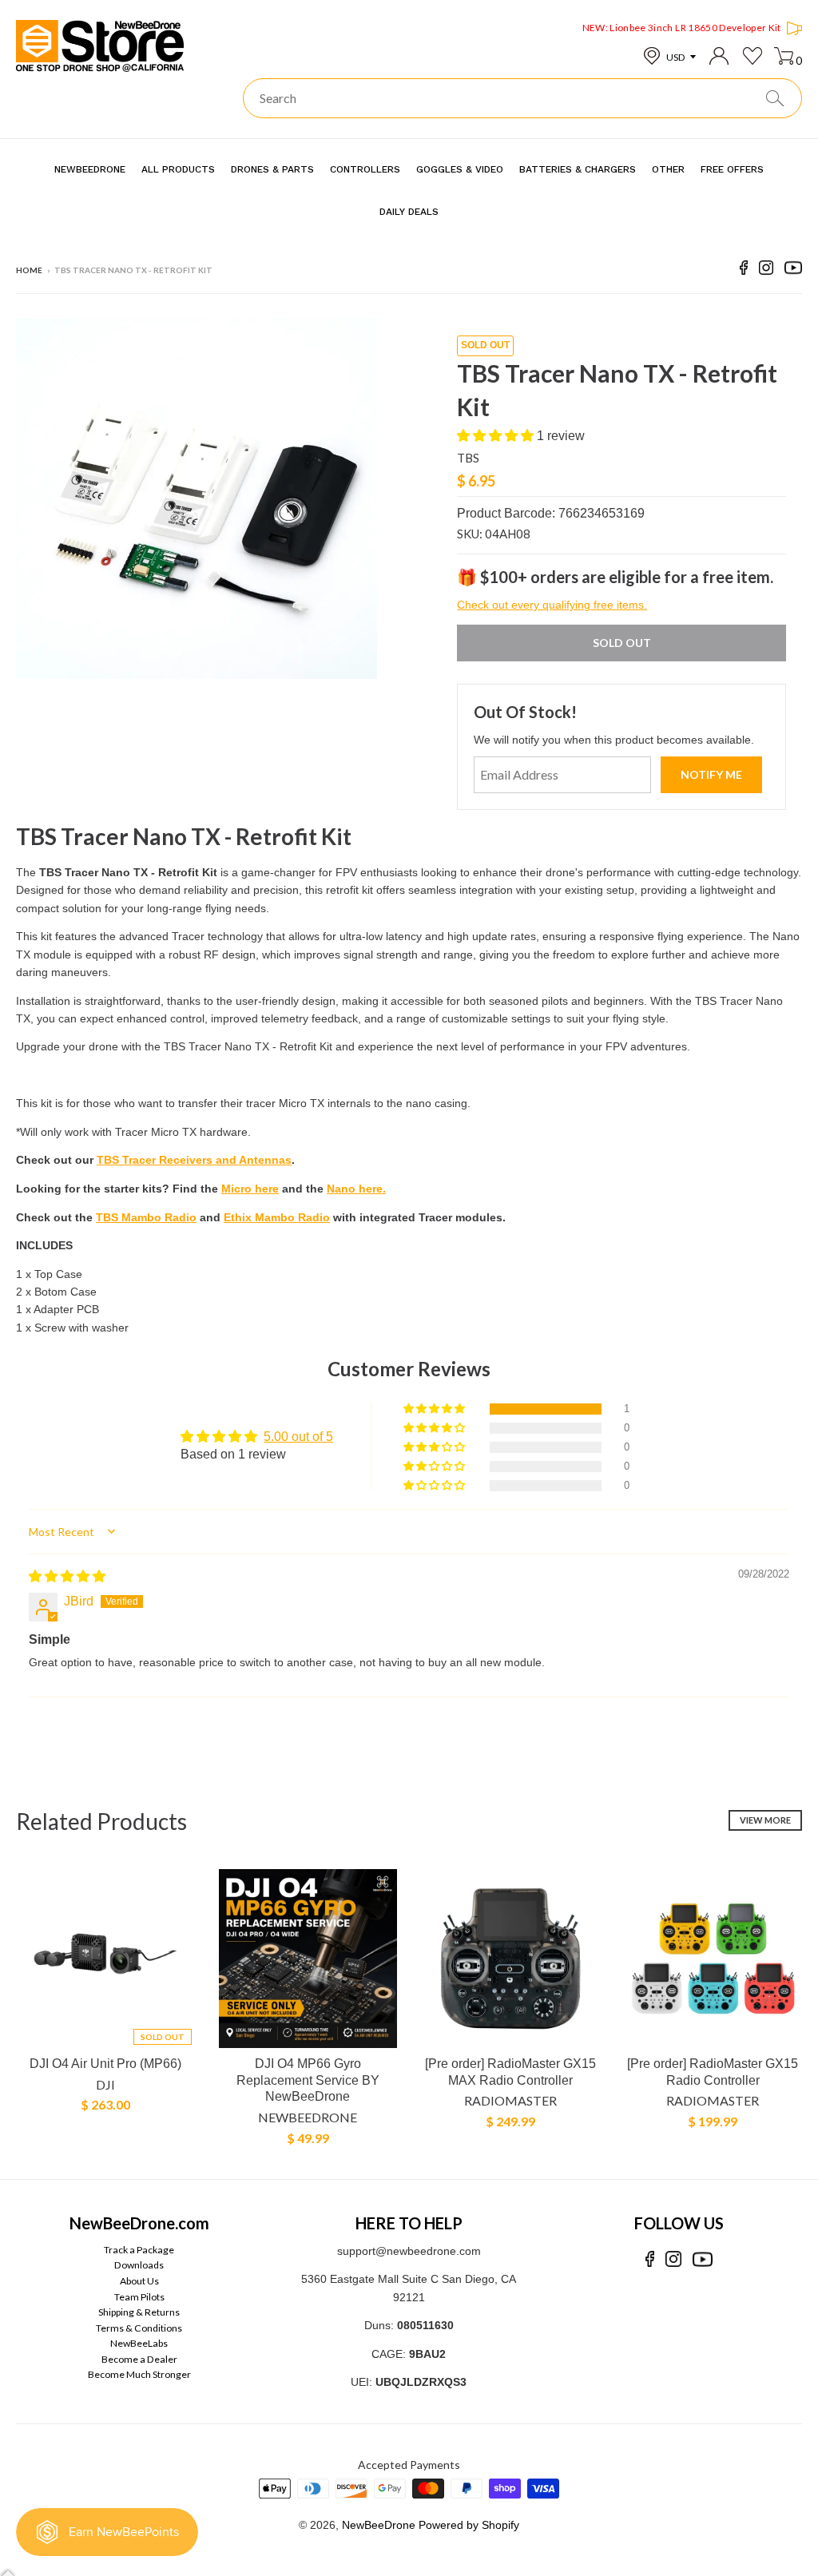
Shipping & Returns (139, 2312)
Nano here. (356, 1189)
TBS (468, 458)
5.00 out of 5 (298, 1437)
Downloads (139, 2265)
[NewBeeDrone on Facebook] (744, 270)
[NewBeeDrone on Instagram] (766, 270)
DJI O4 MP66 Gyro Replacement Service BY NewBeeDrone (308, 2080)
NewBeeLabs (139, 2343)
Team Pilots (139, 2297)
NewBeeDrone (308, 2117)
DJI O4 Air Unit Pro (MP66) (105, 2064)
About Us (139, 2281)
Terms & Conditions (139, 2328)
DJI (105, 2084)
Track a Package (139, 2250)
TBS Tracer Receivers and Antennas (194, 1160)
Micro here (250, 1189)
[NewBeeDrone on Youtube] (793, 270)
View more (765, 1820)
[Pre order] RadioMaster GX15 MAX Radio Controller (510, 2072)
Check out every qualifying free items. (552, 605)
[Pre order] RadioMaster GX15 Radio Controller (713, 2072)
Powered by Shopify (469, 2525)
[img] (67, 1576)
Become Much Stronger (139, 2374)
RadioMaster (510, 2100)
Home (29, 270)
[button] (497, 436)
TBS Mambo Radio (146, 1217)
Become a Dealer (139, 2359)
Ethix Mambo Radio (277, 1217)
